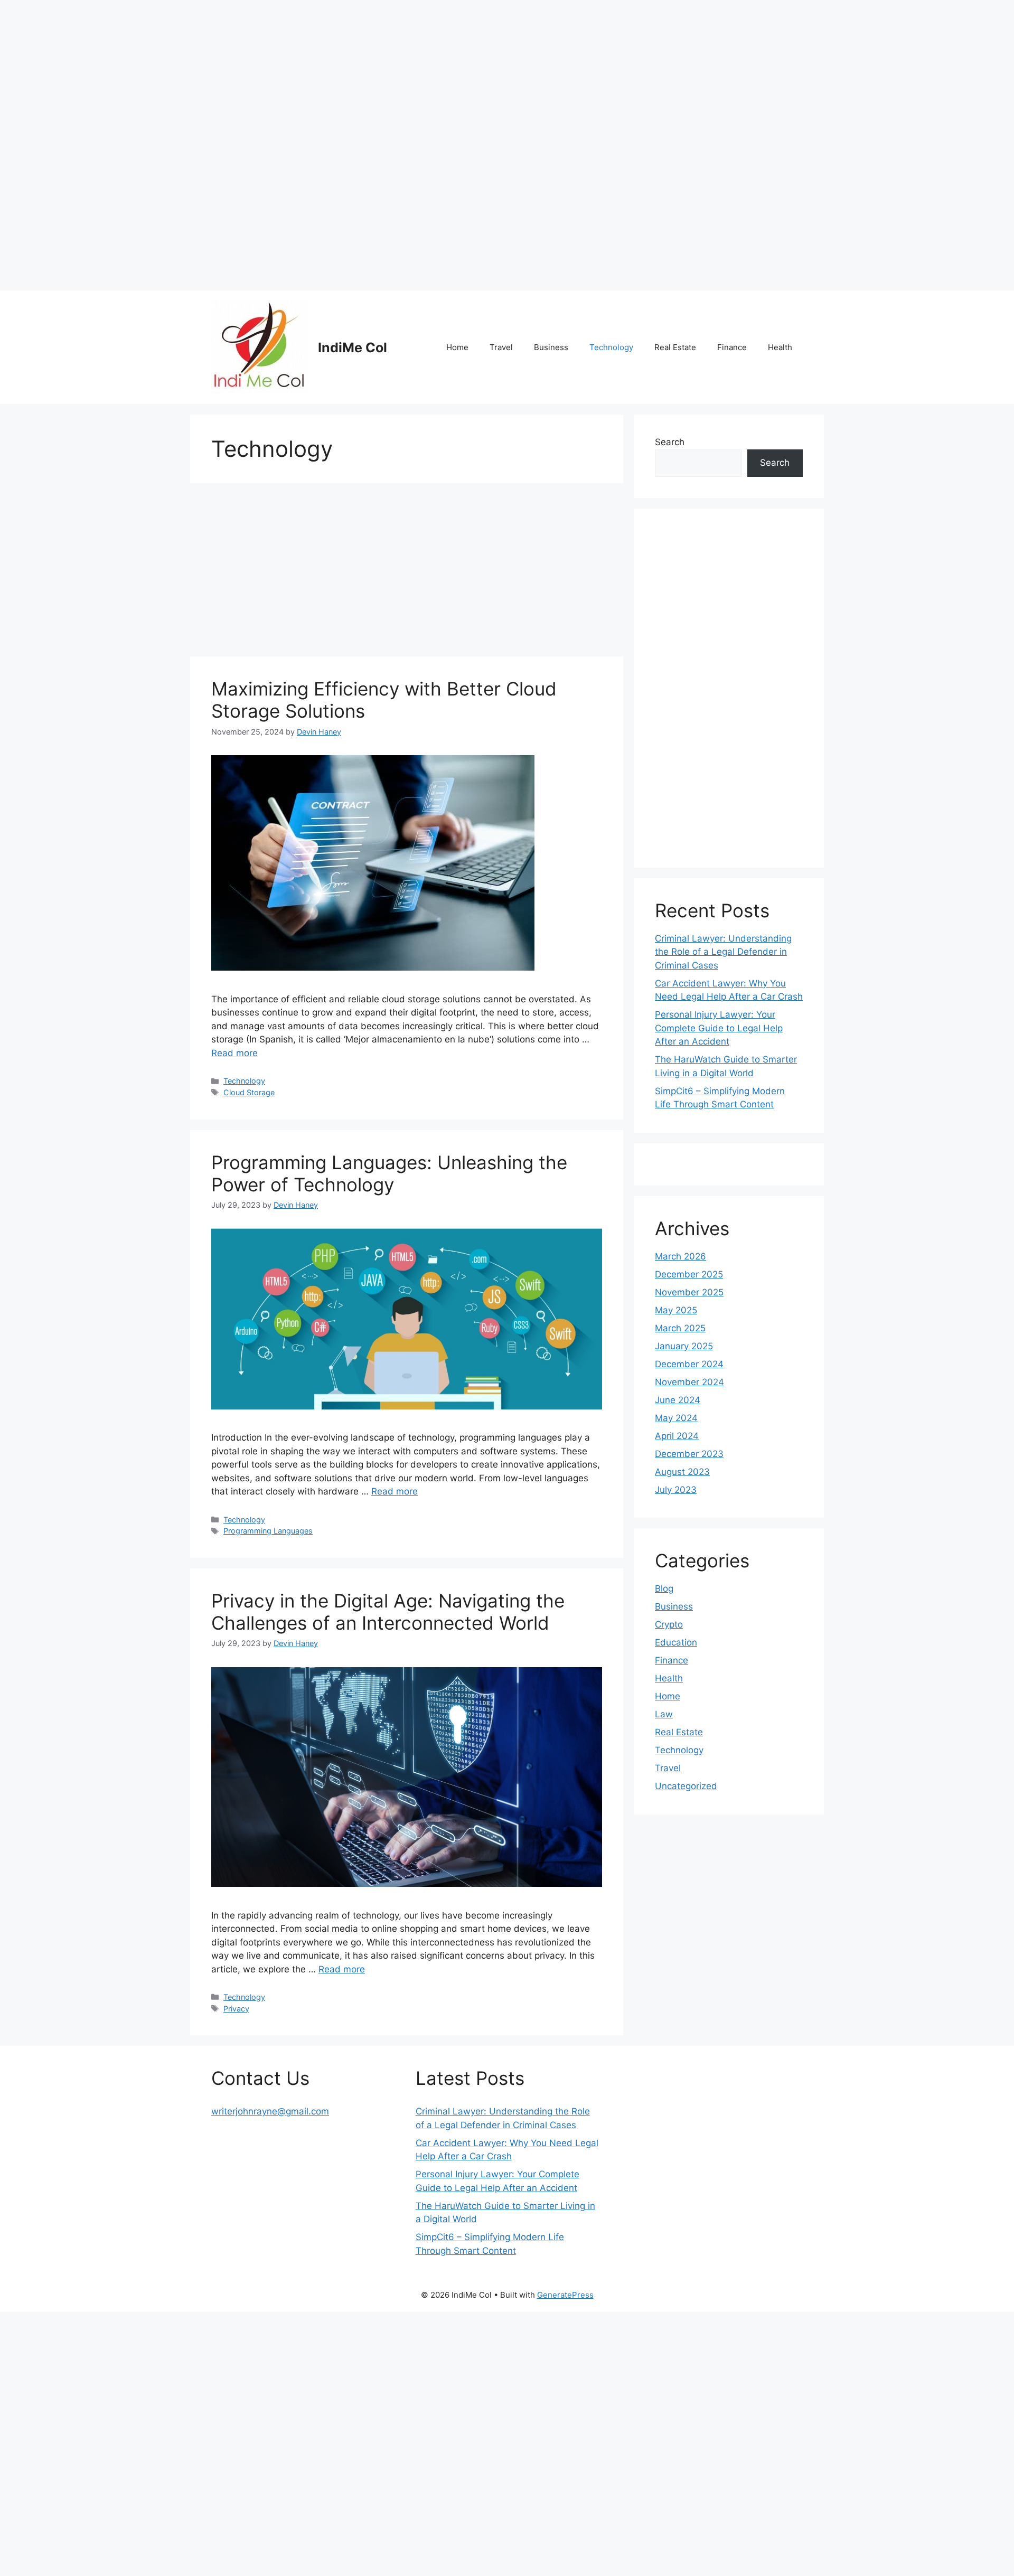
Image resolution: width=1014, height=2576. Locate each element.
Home (457, 347)
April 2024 (677, 1436)
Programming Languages (268, 1531)
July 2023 (676, 1490)
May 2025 (676, 1310)
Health (780, 347)
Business (551, 347)
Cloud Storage (249, 1092)
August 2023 (682, 1472)
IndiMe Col (353, 347)
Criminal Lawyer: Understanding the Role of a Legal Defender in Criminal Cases (723, 952)
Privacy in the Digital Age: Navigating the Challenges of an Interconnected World (388, 1612)
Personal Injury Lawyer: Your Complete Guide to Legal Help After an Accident (719, 1028)
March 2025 (680, 1328)
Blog (664, 1588)
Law (664, 1714)
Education (676, 1642)
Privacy (236, 2009)
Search (670, 442)
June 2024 (678, 1400)
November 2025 (689, 1292)
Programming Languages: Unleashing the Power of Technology (389, 1173)
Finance (732, 347)
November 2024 (689, 1382)
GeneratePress (565, 2295)
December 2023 (689, 1454)
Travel (501, 347)
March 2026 (680, 1256)
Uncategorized (686, 1786)
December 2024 (689, 1364)
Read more (234, 1053)
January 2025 (684, 1346)
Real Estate (675, 347)
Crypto (669, 1624)
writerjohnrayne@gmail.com (270, 2111)
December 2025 (689, 1274)
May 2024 (676, 1418)
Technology (611, 347)
